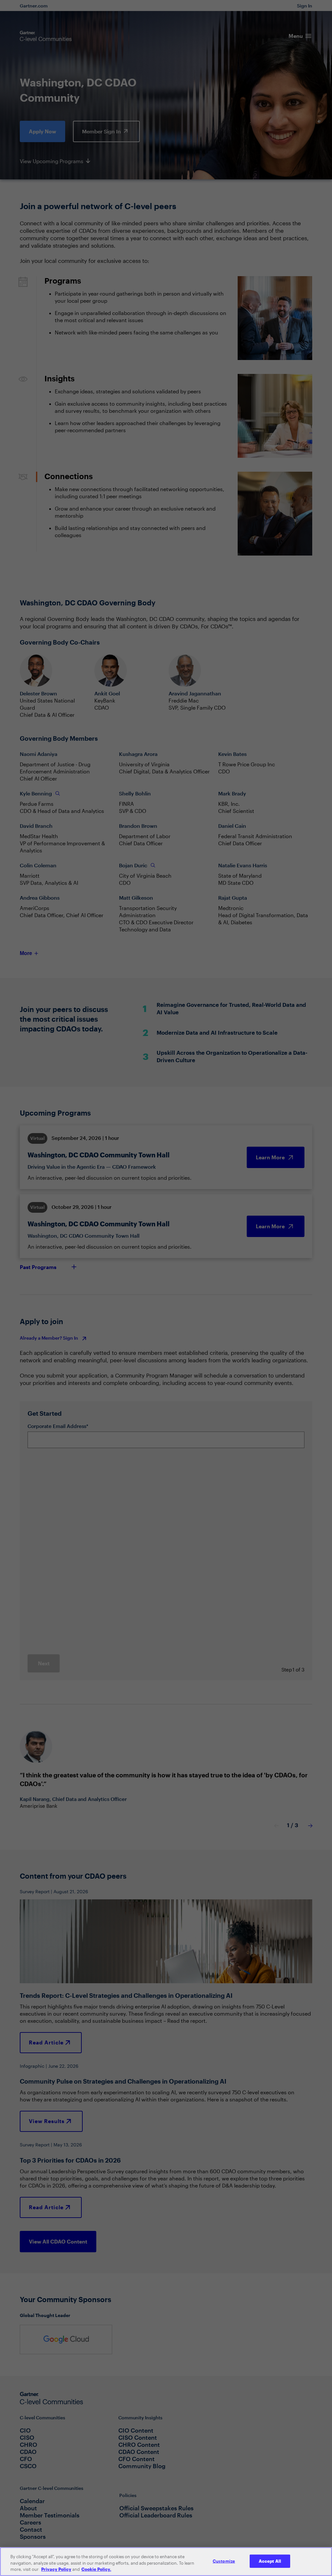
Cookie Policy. (96, 2569)
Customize (224, 2561)
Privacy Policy (56, 2569)
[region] (166, 2562)
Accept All (270, 2561)
